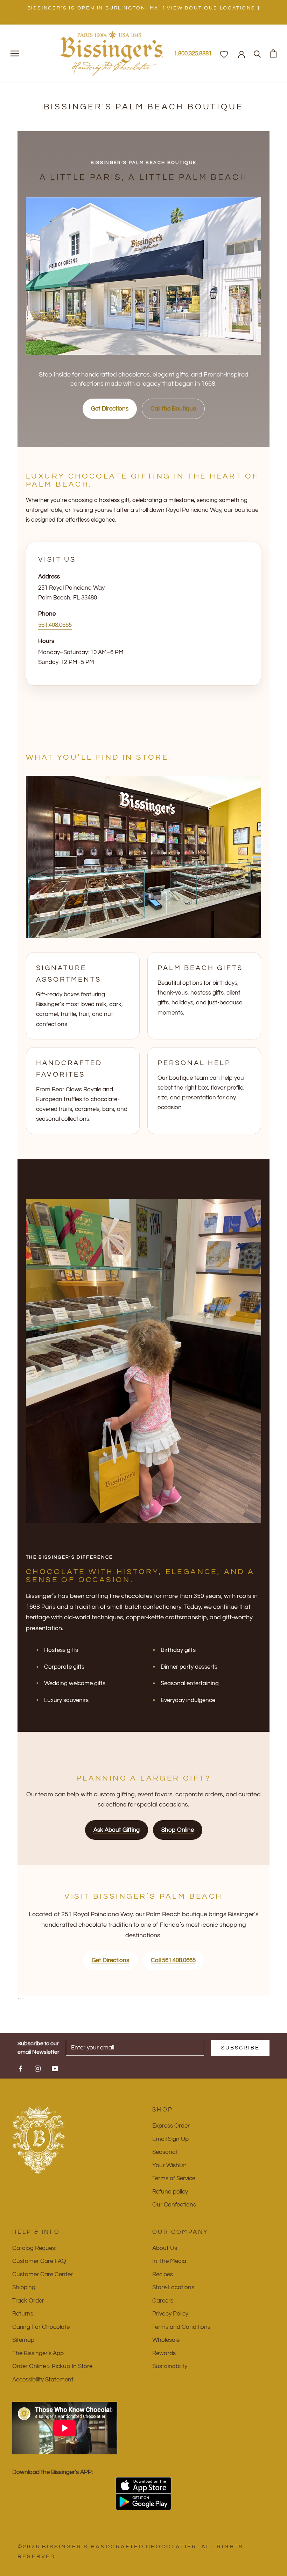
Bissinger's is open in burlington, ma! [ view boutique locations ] (144, 8)
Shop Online (178, 1830)
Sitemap (23, 2340)
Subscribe (240, 2048)
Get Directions (110, 409)
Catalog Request (35, 2248)
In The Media (169, 2261)
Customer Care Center (43, 2275)
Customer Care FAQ (39, 2261)
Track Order (28, 2301)
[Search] (257, 53)
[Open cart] (273, 53)
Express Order (171, 2126)
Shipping (24, 2287)
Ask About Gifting (117, 1830)
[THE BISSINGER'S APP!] (143, 2485)
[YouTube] (55, 2068)
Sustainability (170, 2366)
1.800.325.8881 (193, 54)
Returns (23, 2314)
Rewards (164, 2353)
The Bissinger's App (38, 2353)
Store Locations (173, 2287)
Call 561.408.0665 (173, 1960)
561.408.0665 (55, 625)
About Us (165, 2248)
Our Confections (174, 2205)
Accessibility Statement (43, 2380)
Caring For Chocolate (41, 2327)
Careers (163, 2301)
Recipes (163, 2275)
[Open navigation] (15, 53)
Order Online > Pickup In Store (52, 2366)
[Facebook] (20, 2068)
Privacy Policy (170, 2314)
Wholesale (166, 2340)
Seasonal (164, 2152)
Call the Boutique (173, 409)
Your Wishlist (169, 2165)
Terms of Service (174, 2178)
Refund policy (170, 2192)
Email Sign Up (170, 2139)
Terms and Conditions (181, 2327)
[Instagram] (38, 2068)
